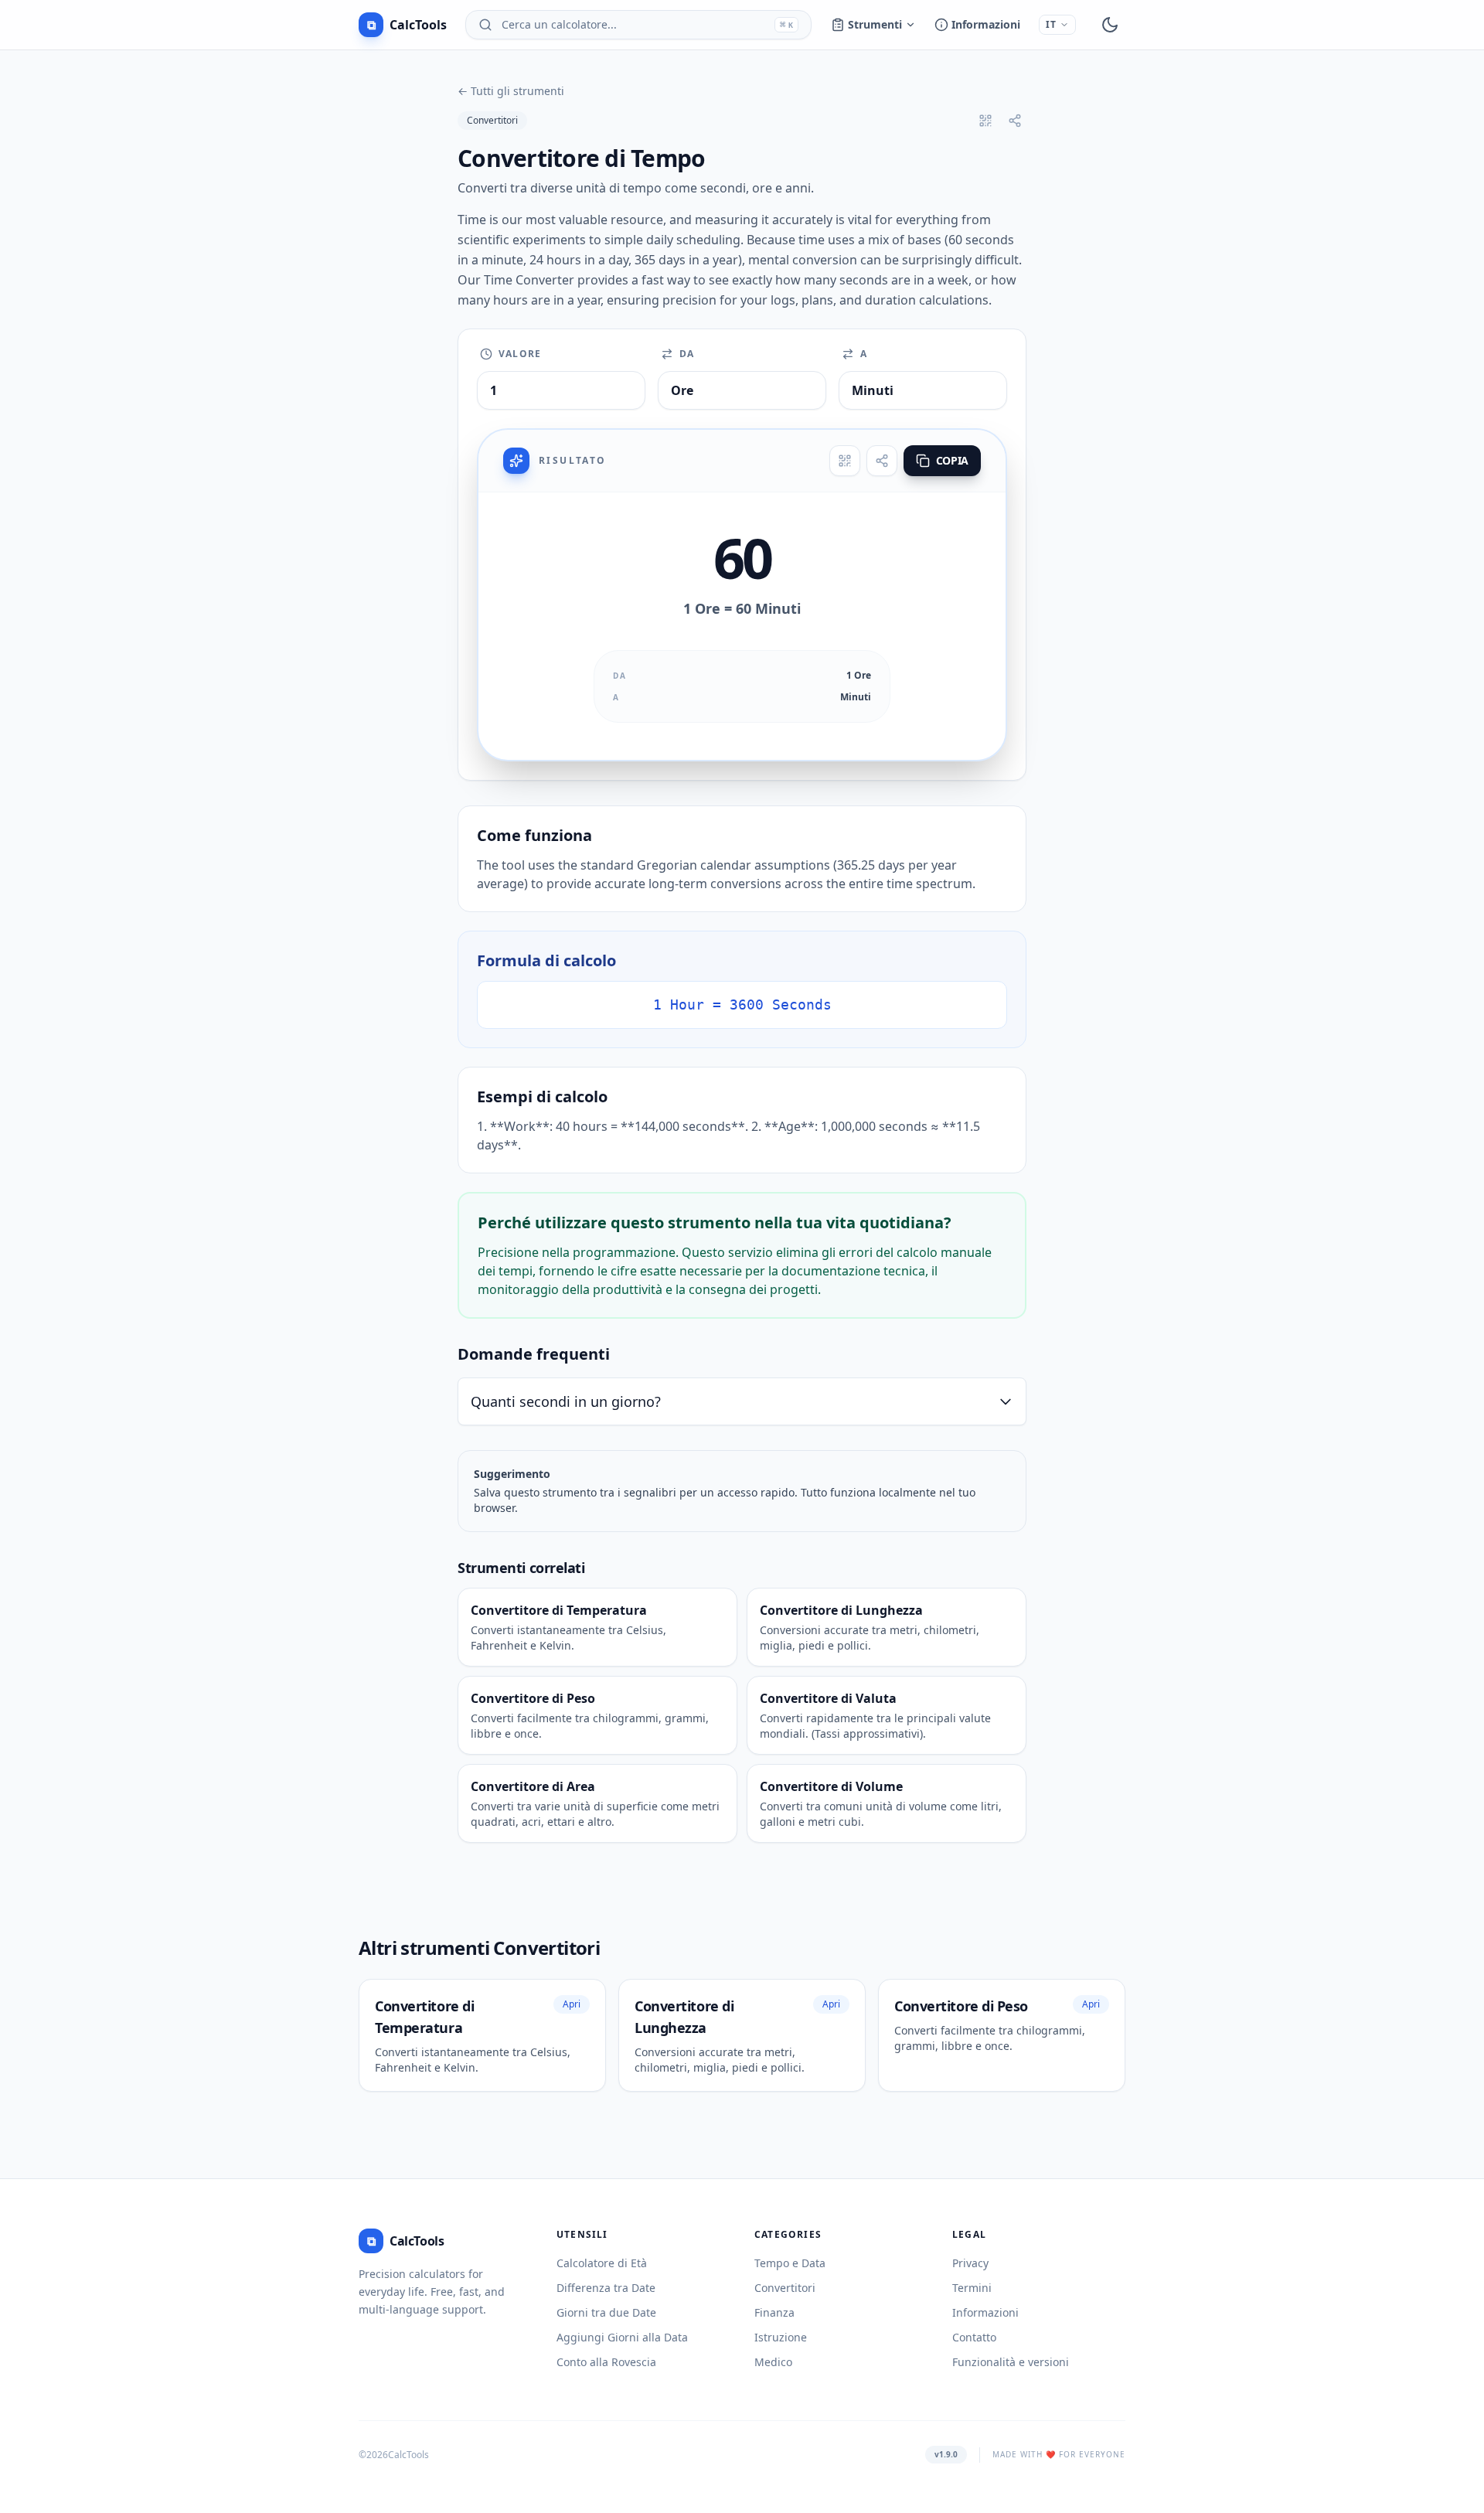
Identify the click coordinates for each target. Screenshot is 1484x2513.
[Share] (882, 461)
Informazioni (986, 24)
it (1051, 24)
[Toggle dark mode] (1110, 25)
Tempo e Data (790, 2263)
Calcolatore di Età (602, 2263)
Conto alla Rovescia (606, 2362)
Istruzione (781, 2337)
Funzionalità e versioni (1011, 2362)
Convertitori (492, 120)
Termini (972, 2288)
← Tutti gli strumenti (511, 91)
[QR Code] (845, 461)
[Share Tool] (1015, 121)
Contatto (974, 2337)
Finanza (774, 2312)
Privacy (970, 2263)
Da (687, 354)
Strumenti (875, 24)
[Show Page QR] (985, 121)
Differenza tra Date (606, 2288)
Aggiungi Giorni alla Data (622, 2337)
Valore (520, 354)
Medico (773, 2362)
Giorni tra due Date (606, 2312)
